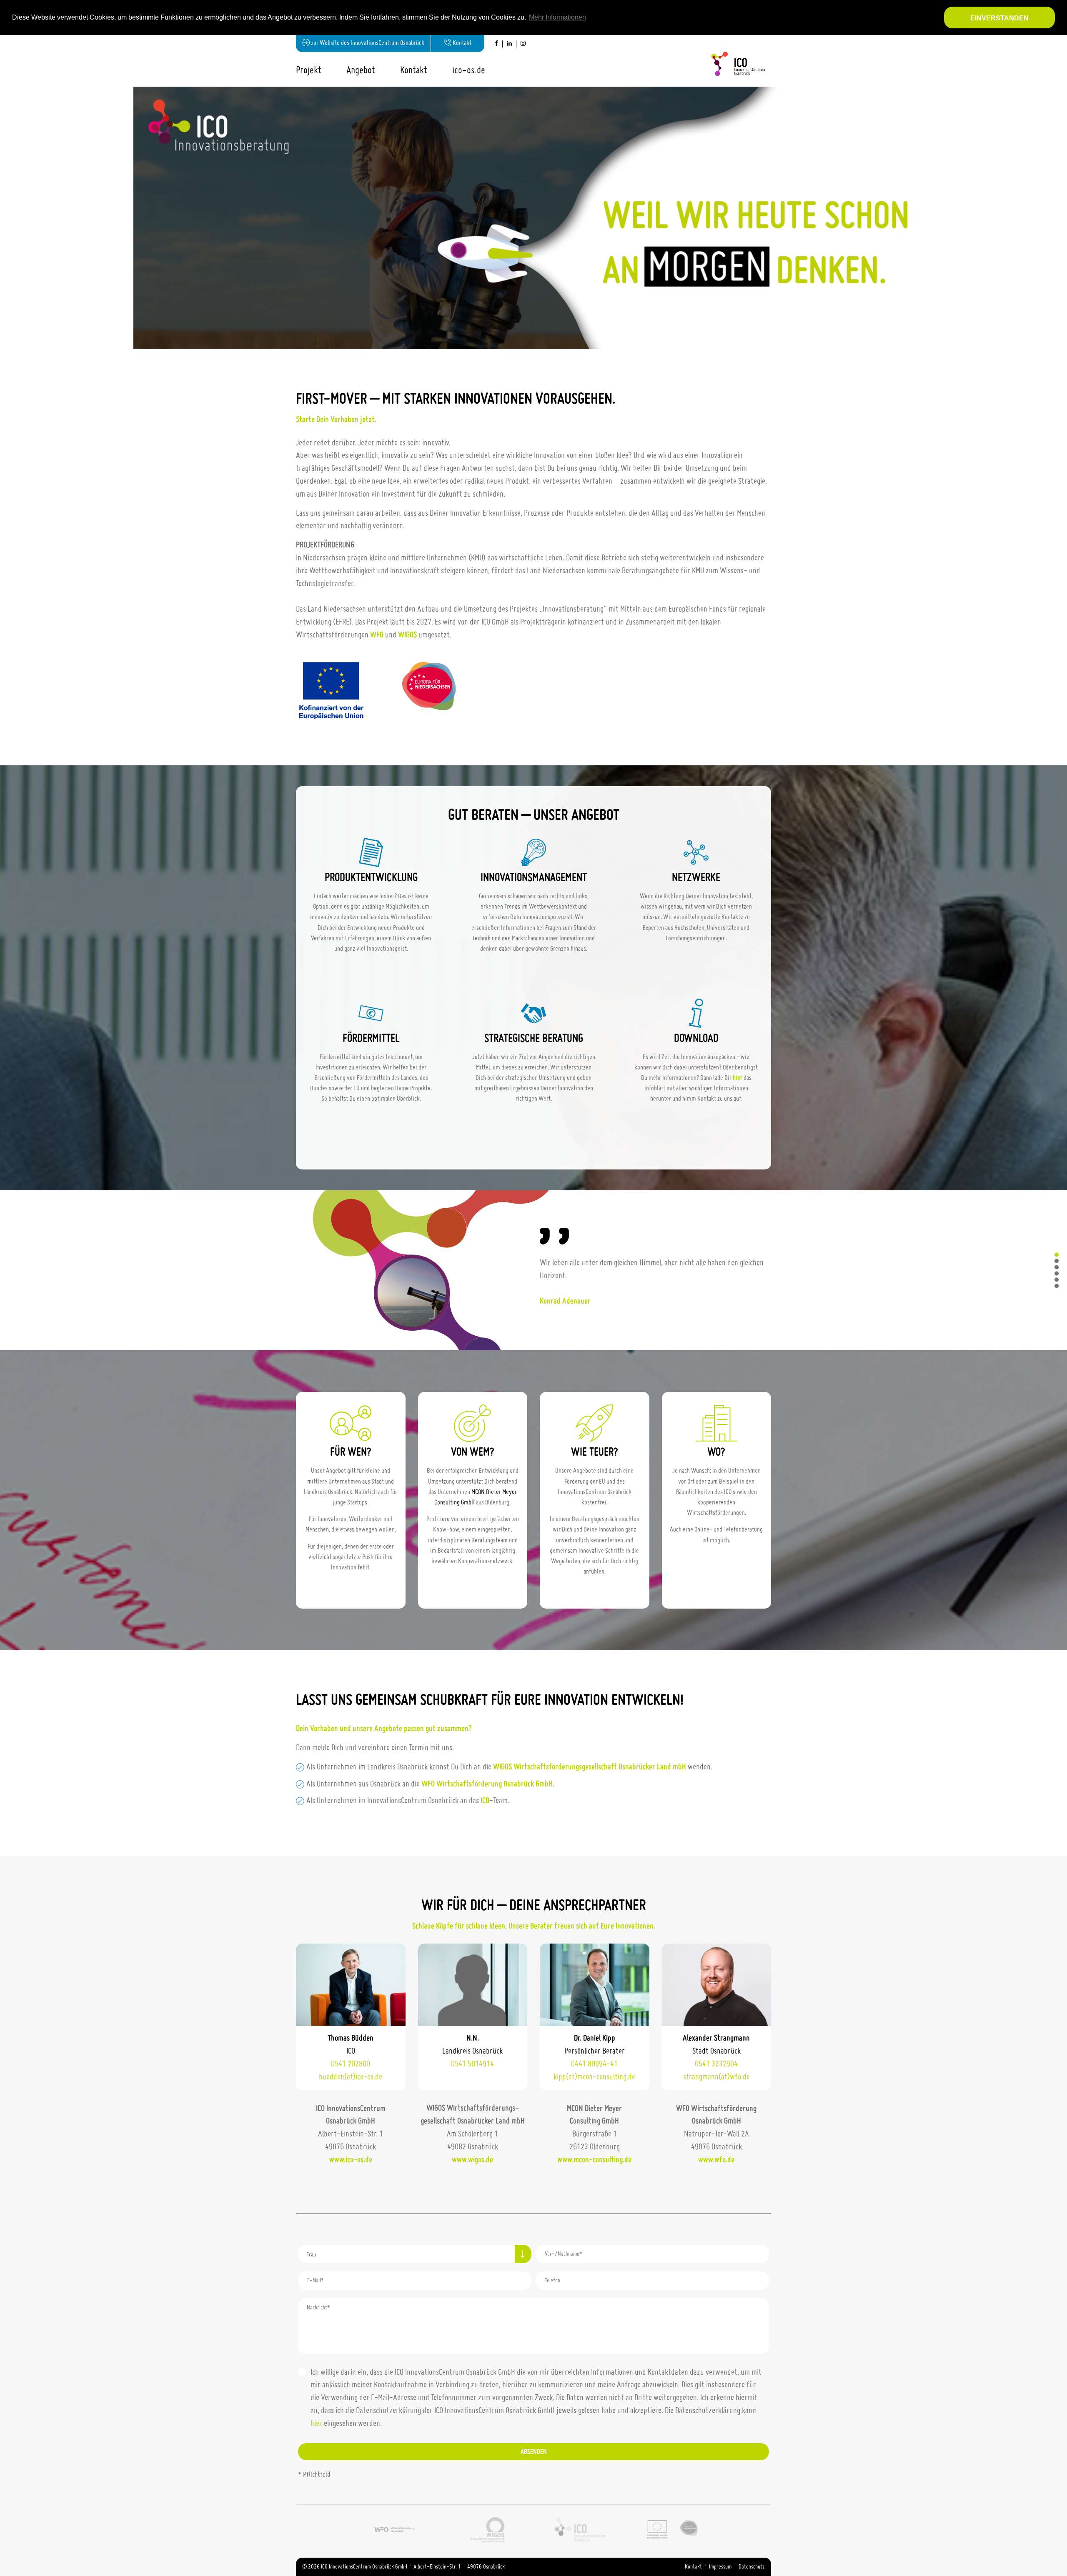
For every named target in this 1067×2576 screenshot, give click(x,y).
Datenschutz (752, 2567)
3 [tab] (1057, 224)
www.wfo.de (716, 2160)
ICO (485, 1801)
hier (738, 1078)
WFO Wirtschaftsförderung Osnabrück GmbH (487, 1784)
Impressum (720, 2567)
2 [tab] (1057, 218)
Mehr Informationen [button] (557, 17)
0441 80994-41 (594, 2064)
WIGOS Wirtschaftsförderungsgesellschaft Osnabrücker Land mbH (590, 1767)
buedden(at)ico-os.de (351, 2077)
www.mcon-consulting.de (594, 2160)
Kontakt (693, 2567)
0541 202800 (351, 2064)
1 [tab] (1057, 212)
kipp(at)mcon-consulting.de (594, 2077)
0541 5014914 (472, 2064)
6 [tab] (1057, 1286)
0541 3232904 (716, 2064)
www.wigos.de (472, 2160)
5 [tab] (1057, 1280)
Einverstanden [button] (999, 18)
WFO (377, 635)
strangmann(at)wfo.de (716, 2077)
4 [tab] (1057, 1274)
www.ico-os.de (351, 2160)
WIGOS (407, 635)
